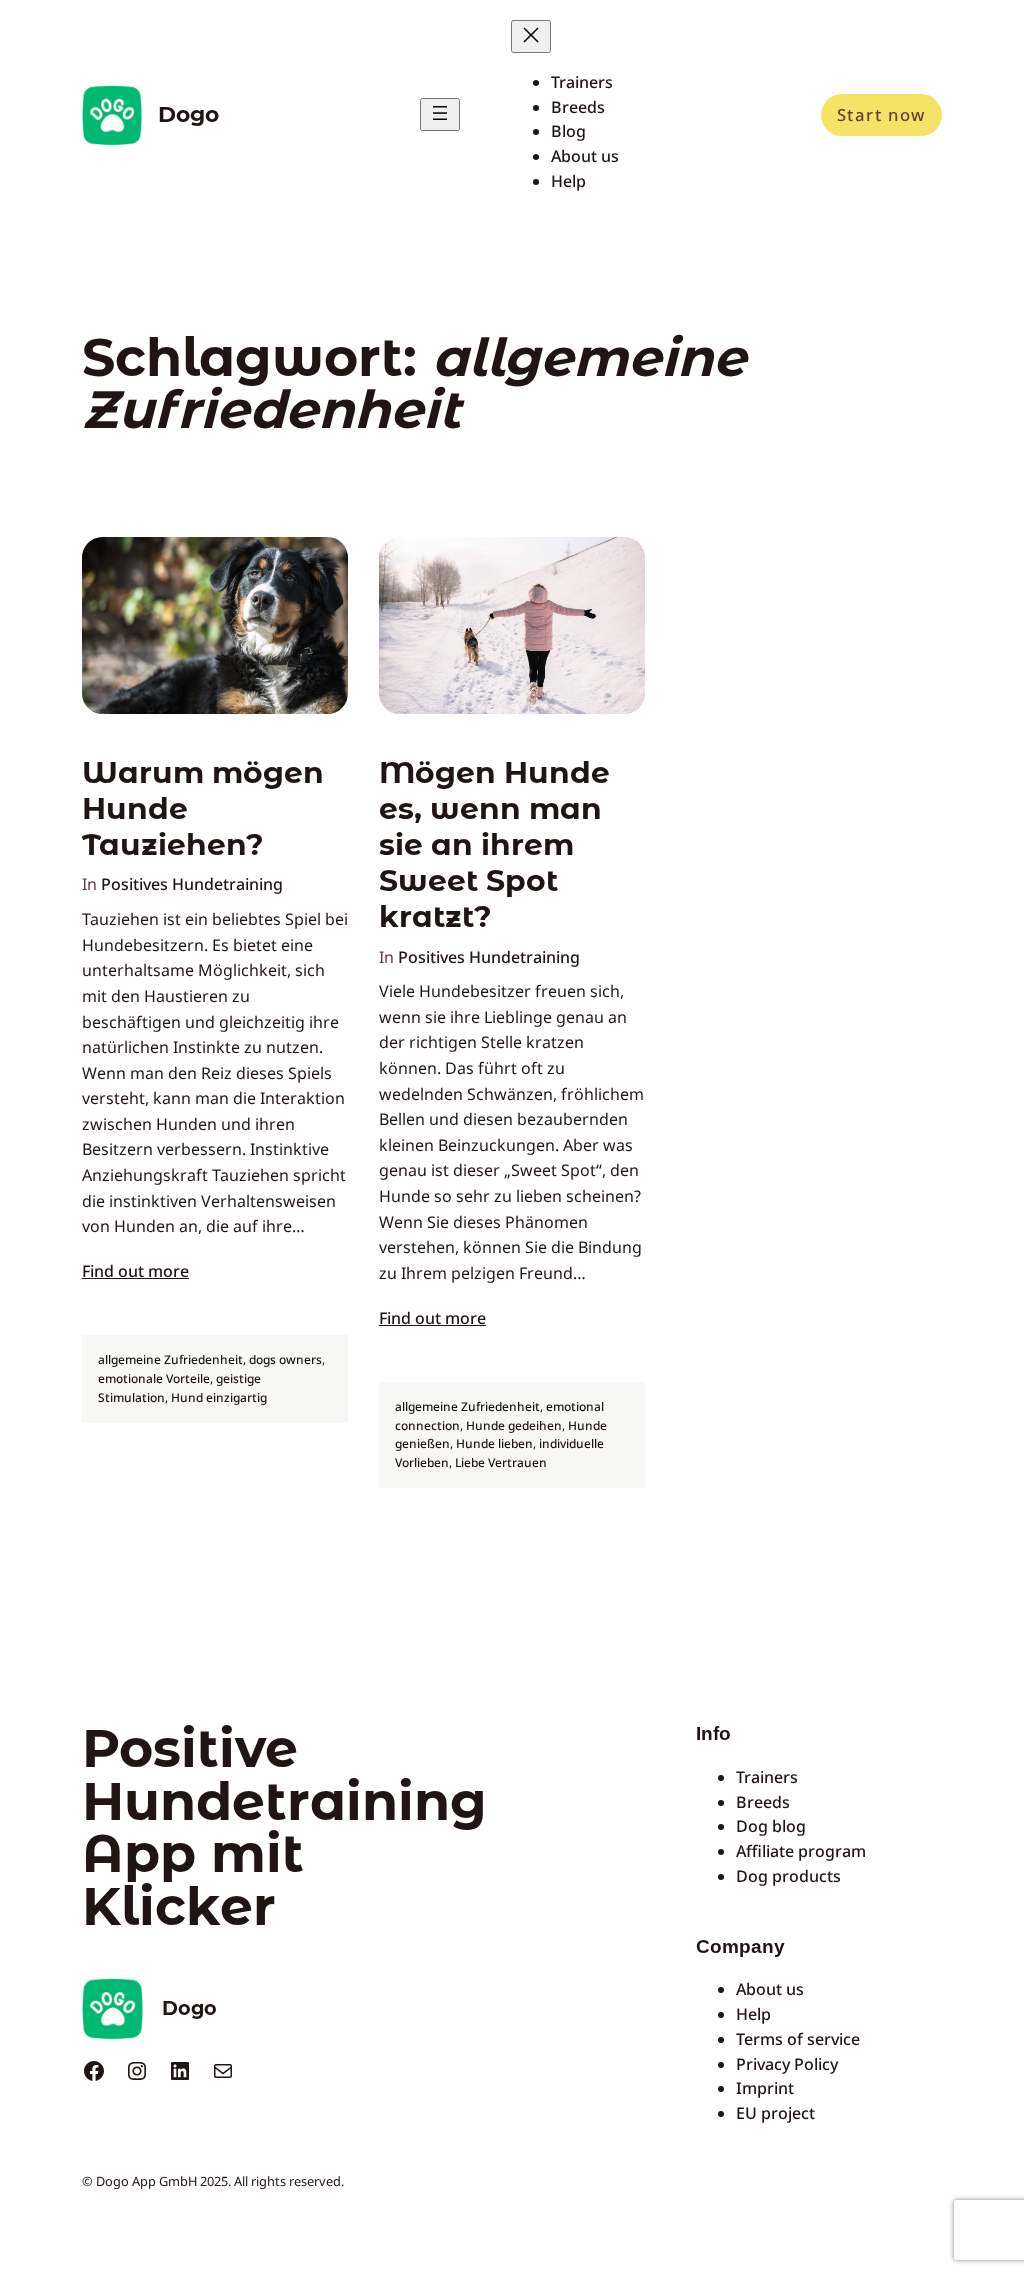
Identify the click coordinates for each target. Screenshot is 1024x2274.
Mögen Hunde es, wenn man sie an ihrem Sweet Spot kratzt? (494, 844)
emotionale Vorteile (154, 1378)
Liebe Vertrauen (501, 1462)
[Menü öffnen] (440, 114)
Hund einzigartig (219, 1397)
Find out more (135, 1271)
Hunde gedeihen (514, 1425)
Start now (881, 114)
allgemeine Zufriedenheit (170, 1359)
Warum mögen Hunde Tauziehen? (203, 808)
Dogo (188, 114)
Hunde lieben (494, 1443)
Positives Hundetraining (192, 884)
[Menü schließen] (531, 36)
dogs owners (285, 1359)
